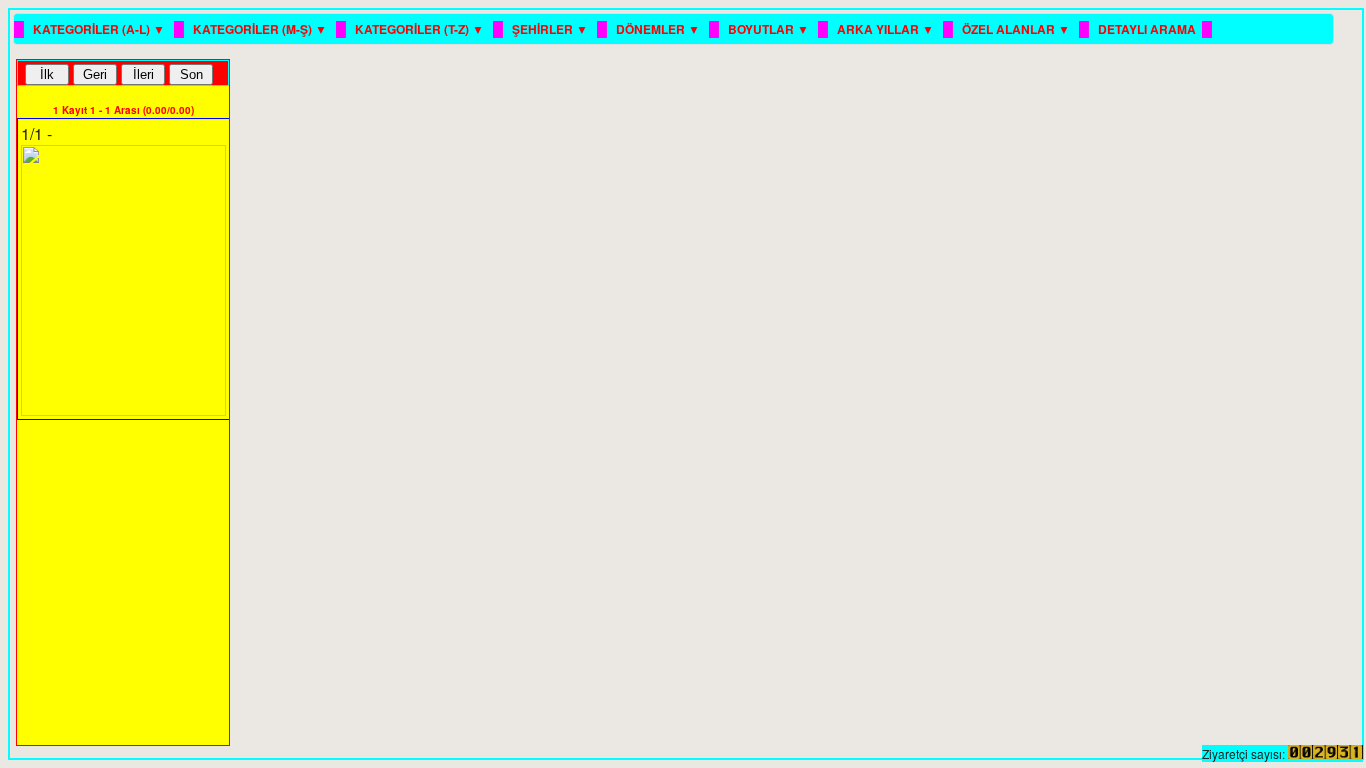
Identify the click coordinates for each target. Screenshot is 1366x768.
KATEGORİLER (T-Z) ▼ (421, 29)
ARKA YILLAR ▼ (887, 29)
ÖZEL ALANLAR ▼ (1017, 29)
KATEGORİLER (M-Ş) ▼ (261, 29)
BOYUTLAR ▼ (770, 29)
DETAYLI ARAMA (1147, 29)
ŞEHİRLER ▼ (551, 29)
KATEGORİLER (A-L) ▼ (100, 29)
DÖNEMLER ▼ (659, 29)
